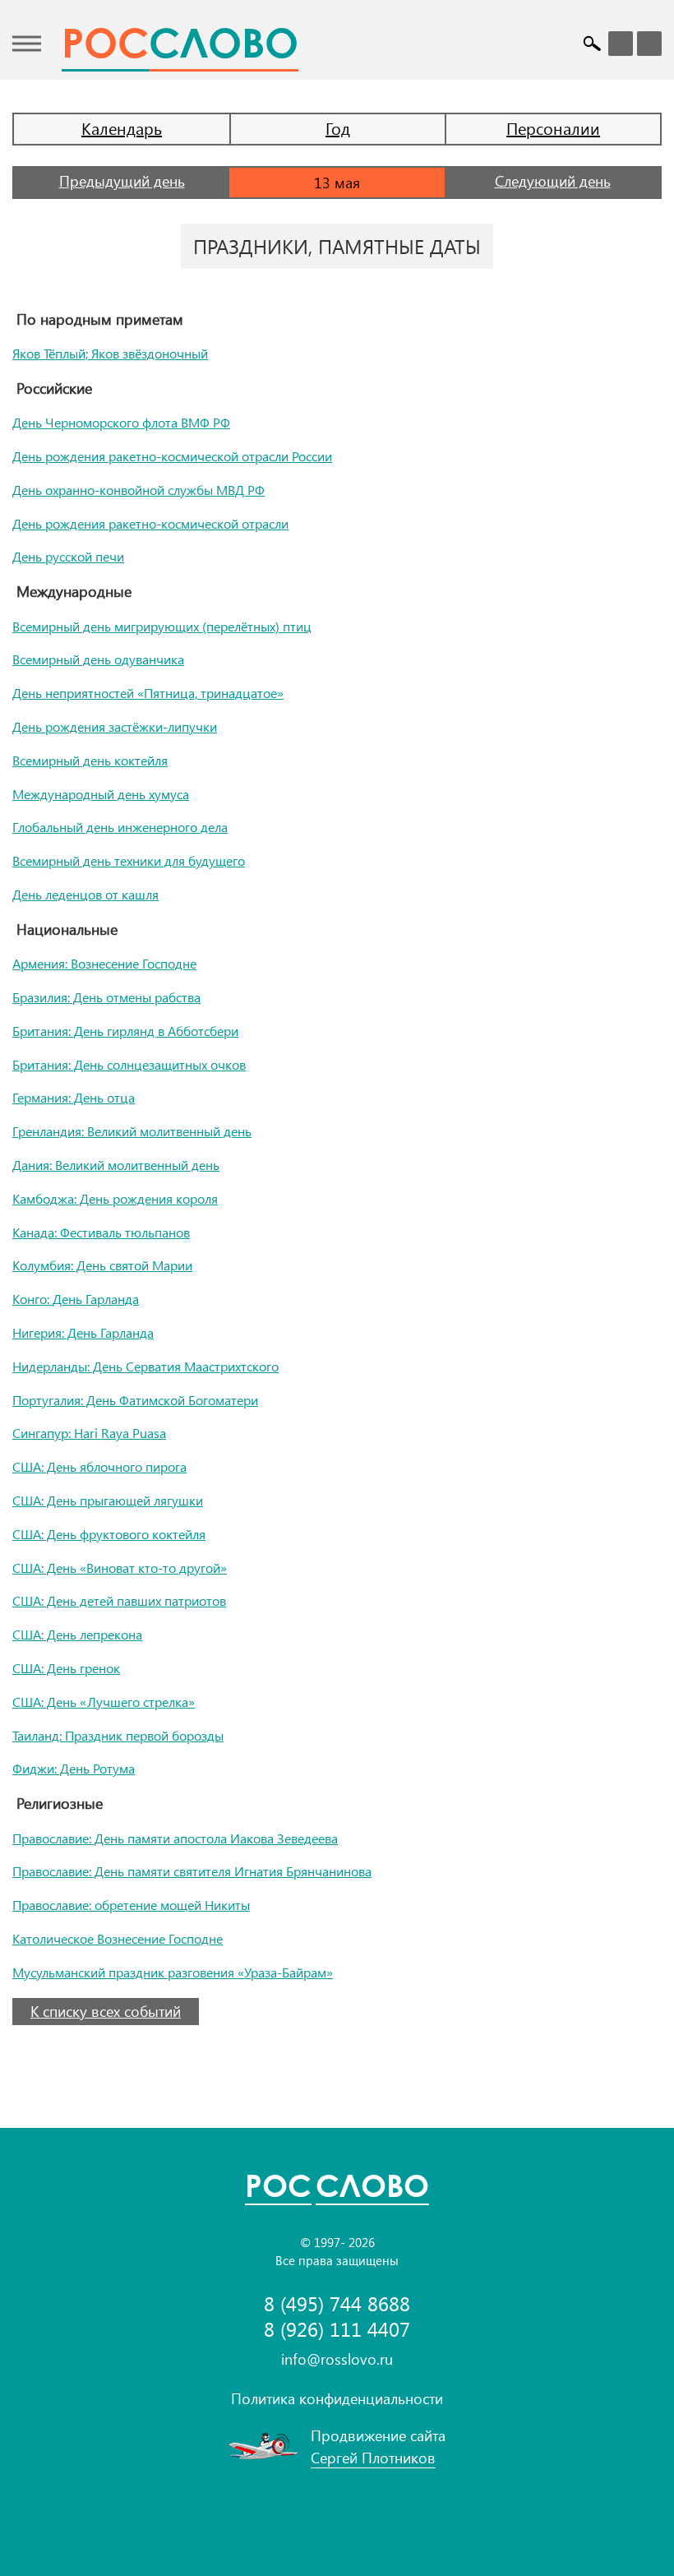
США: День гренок (66, 1668)
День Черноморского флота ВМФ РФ (121, 422)
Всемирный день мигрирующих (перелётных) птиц (162, 626)
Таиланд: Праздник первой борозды (118, 1735)
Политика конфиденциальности (337, 2398)
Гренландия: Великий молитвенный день (132, 1131)
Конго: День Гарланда (76, 1299)
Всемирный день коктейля (90, 760)
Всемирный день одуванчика (98, 659)
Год (338, 128)
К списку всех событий (106, 2011)
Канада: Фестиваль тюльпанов (101, 1232)
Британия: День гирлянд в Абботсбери (125, 1031)
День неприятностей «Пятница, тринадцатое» (148, 693)
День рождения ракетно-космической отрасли (150, 523)
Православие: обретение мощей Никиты (131, 1905)
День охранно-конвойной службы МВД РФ (138, 490)
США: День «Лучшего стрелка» (104, 1702)
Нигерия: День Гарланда (83, 1332)
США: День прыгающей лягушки (108, 1500)
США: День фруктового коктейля (109, 1534)
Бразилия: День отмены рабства (106, 997)
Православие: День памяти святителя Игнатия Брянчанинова (192, 1871)
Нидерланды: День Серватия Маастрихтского (145, 1366)
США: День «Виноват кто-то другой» (120, 1568)
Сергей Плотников (373, 2458)
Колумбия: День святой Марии (102, 1265)
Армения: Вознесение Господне (104, 963)
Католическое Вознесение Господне (118, 1938)
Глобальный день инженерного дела (120, 827)
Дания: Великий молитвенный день (116, 1165)
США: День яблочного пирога (99, 1466)
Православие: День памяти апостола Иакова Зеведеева (175, 1838)
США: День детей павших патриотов (119, 1600)
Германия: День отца (74, 1097)
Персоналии (553, 128)
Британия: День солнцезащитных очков (129, 1064)
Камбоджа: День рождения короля (115, 1198)
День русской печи (68, 556)
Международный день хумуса (101, 794)
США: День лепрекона (77, 1634)
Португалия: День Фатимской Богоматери (135, 1400)
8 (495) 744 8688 (337, 2303)
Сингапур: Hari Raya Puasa (89, 1433)
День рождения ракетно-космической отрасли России (172, 456)
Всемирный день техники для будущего (129, 860)
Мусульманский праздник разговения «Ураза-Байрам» (173, 1972)
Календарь (122, 128)
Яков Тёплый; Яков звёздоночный (110, 353)
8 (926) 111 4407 (337, 2329)
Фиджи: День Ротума (74, 1768)
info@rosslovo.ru (337, 2359)
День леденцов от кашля (85, 894)
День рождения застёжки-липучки (115, 726)
